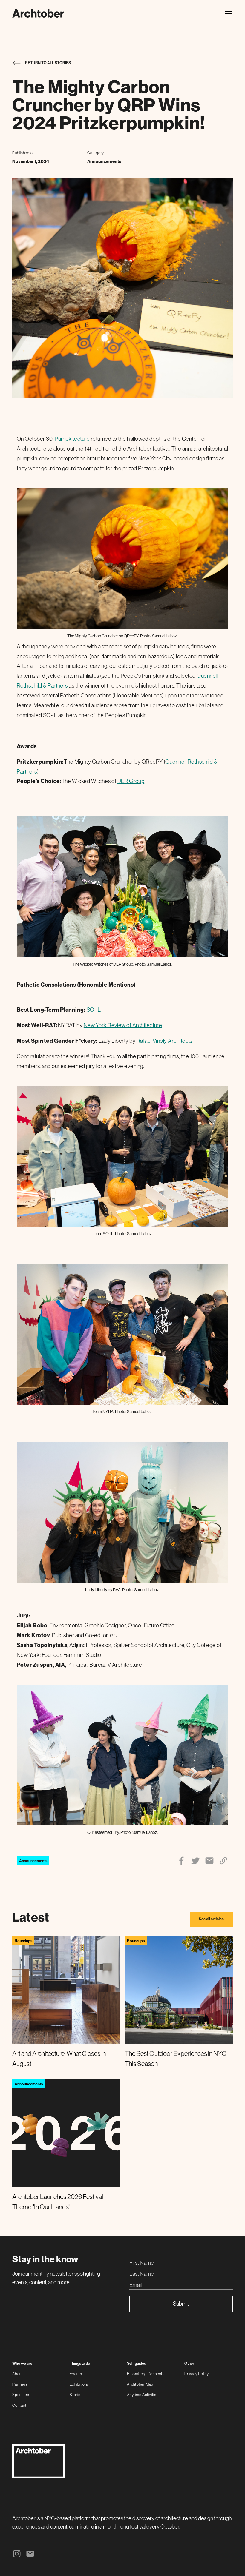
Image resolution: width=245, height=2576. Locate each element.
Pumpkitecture (72, 439)
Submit (181, 2304)
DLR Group (131, 781)
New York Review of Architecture (123, 1025)
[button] (227, 14)
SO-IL (94, 1010)
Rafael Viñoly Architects (164, 1041)
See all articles (211, 1919)
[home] (38, 13)
